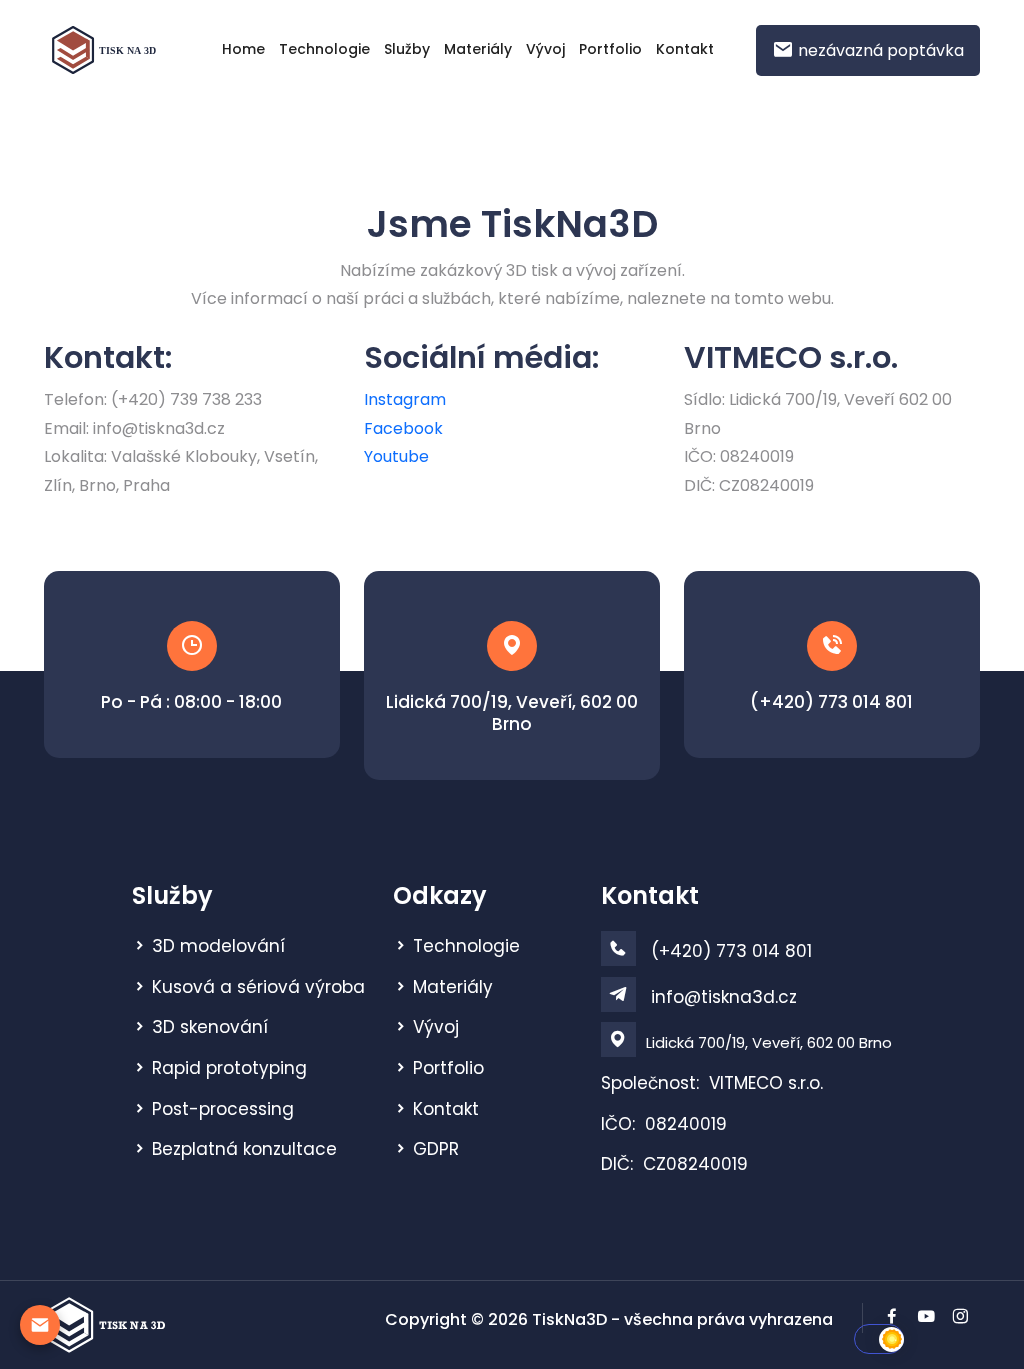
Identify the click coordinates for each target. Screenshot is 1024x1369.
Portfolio (610, 49)
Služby (407, 49)
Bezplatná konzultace (244, 1149)
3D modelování (218, 946)
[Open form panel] (40, 1325)
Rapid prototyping (229, 1068)
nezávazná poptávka (879, 50)
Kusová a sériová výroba (258, 987)
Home (243, 49)
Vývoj (545, 49)
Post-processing (223, 1109)
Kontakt (685, 49)
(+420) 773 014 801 (831, 702)
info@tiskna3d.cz (724, 997)
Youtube (396, 456)
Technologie (324, 49)
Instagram (405, 399)
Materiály (478, 49)
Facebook (403, 428)
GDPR (436, 1149)
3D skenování (210, 1027)
